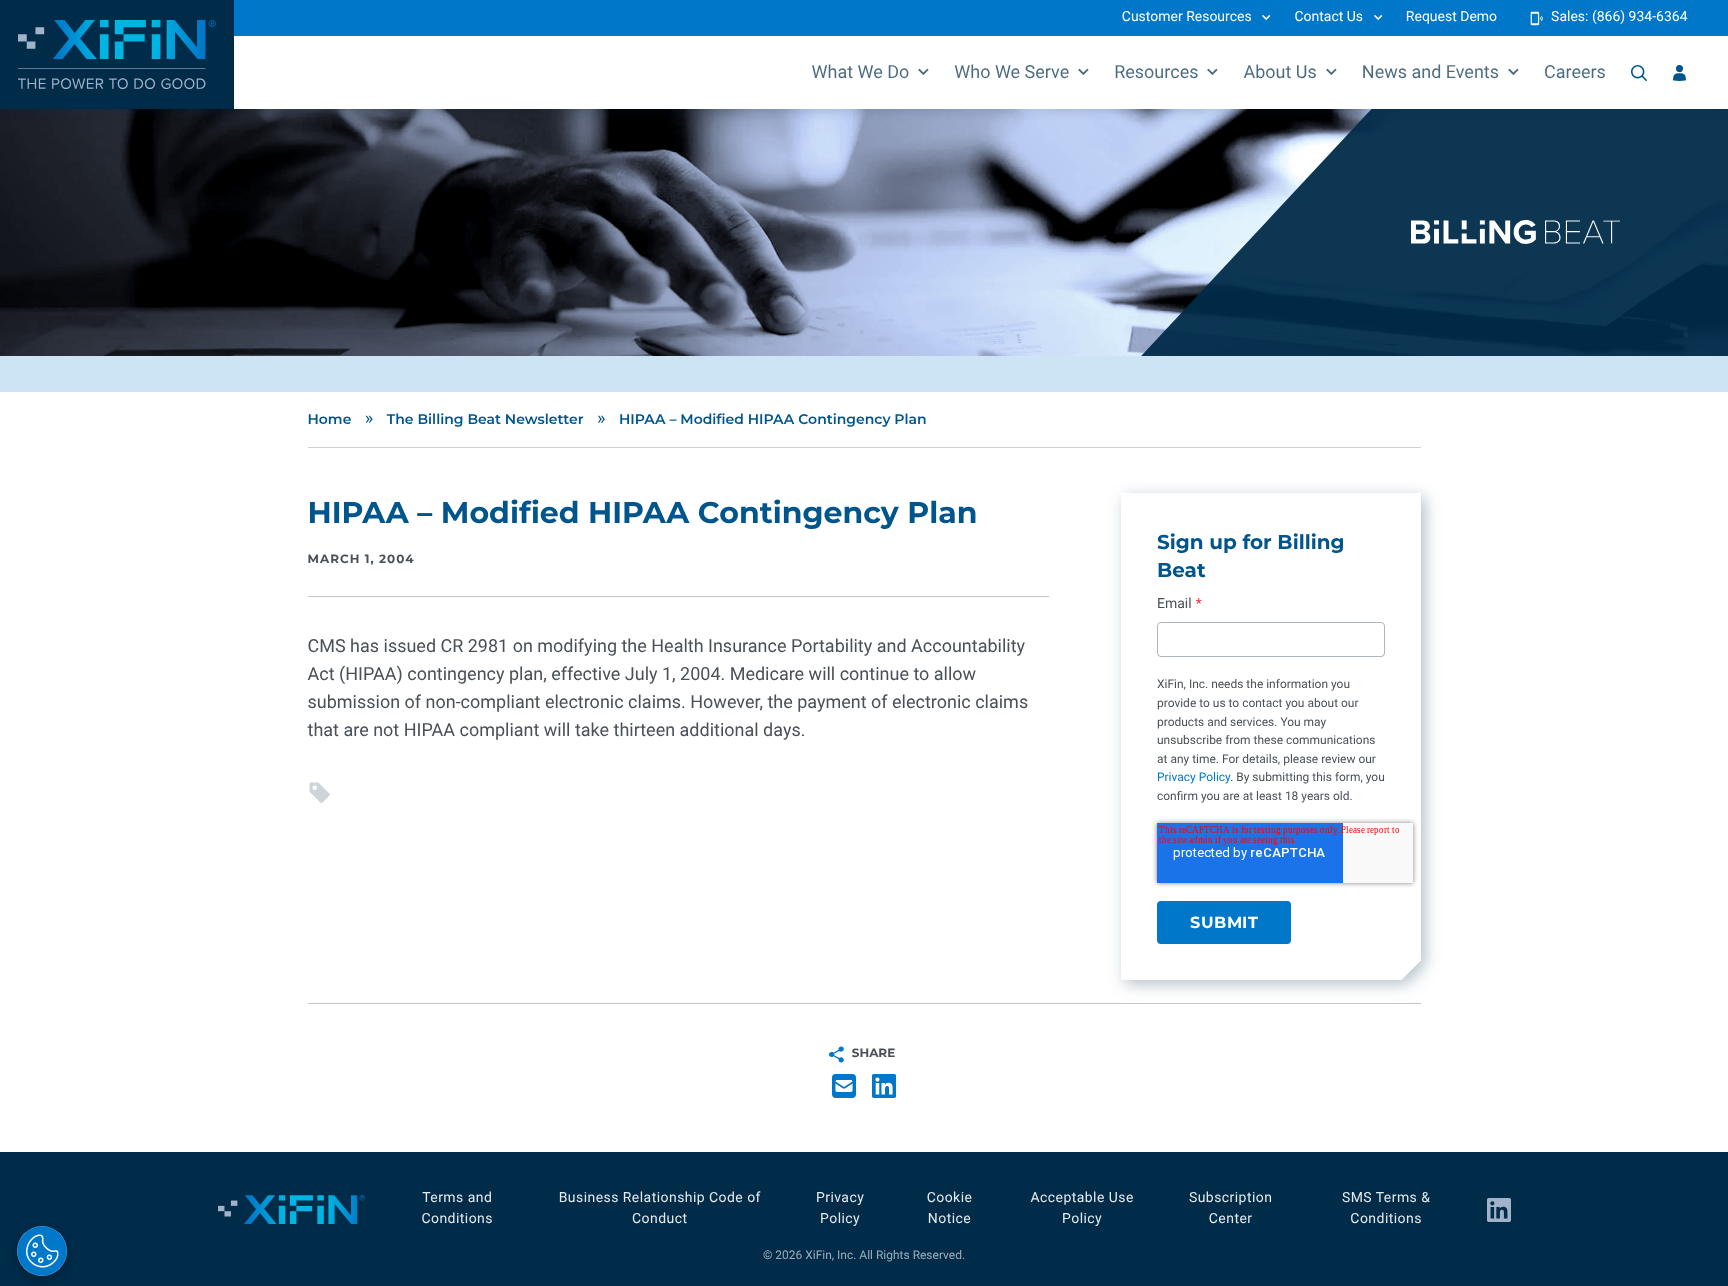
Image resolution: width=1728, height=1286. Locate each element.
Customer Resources (1187, 17)
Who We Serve (1011, 72)
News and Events (1430, 72)
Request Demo (1451, 17)
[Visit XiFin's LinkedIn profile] (1499, 1210)
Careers (1575, 72)
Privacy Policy (1193, 777)
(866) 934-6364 (1640, 17)
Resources (1156, 72)
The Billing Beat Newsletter (485, 419)
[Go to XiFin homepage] (117, 54)
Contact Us (1328, 17)
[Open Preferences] (42, 1251)
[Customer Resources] (1679, 73)
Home (330, 419)
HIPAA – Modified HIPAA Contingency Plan (773, 419)
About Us (1279, 72)
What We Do (861, 72)
